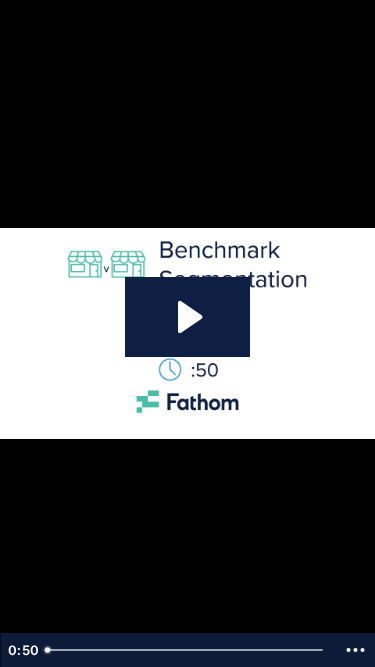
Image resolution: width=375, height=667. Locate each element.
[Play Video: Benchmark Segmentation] (187, 317)
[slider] (186, 650)
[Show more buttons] (355, 650)
